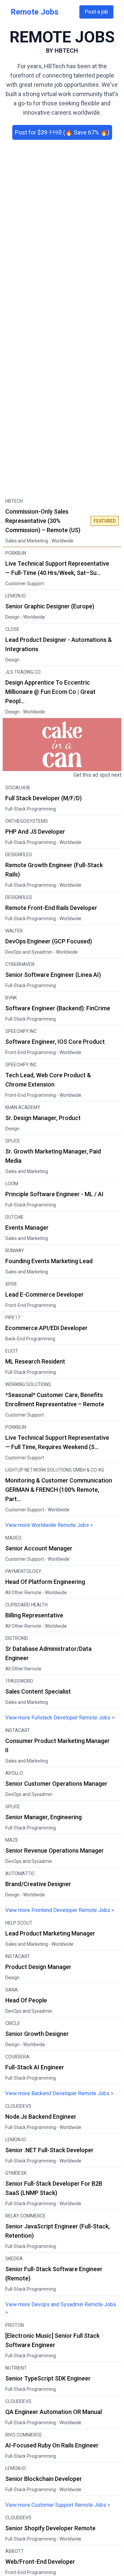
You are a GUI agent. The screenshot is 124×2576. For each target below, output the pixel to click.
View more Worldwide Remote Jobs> (49, 1525)
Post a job (96, 12)
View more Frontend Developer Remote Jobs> (60, 1910)
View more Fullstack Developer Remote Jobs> (60, 1718)
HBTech (66, 51)
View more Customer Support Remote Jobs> (58, 2505)
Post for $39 (62, 132)
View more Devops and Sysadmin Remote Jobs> (61, 2308)
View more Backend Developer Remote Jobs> (59, 2093)
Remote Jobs (35, 12)
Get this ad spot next (97, 775)
